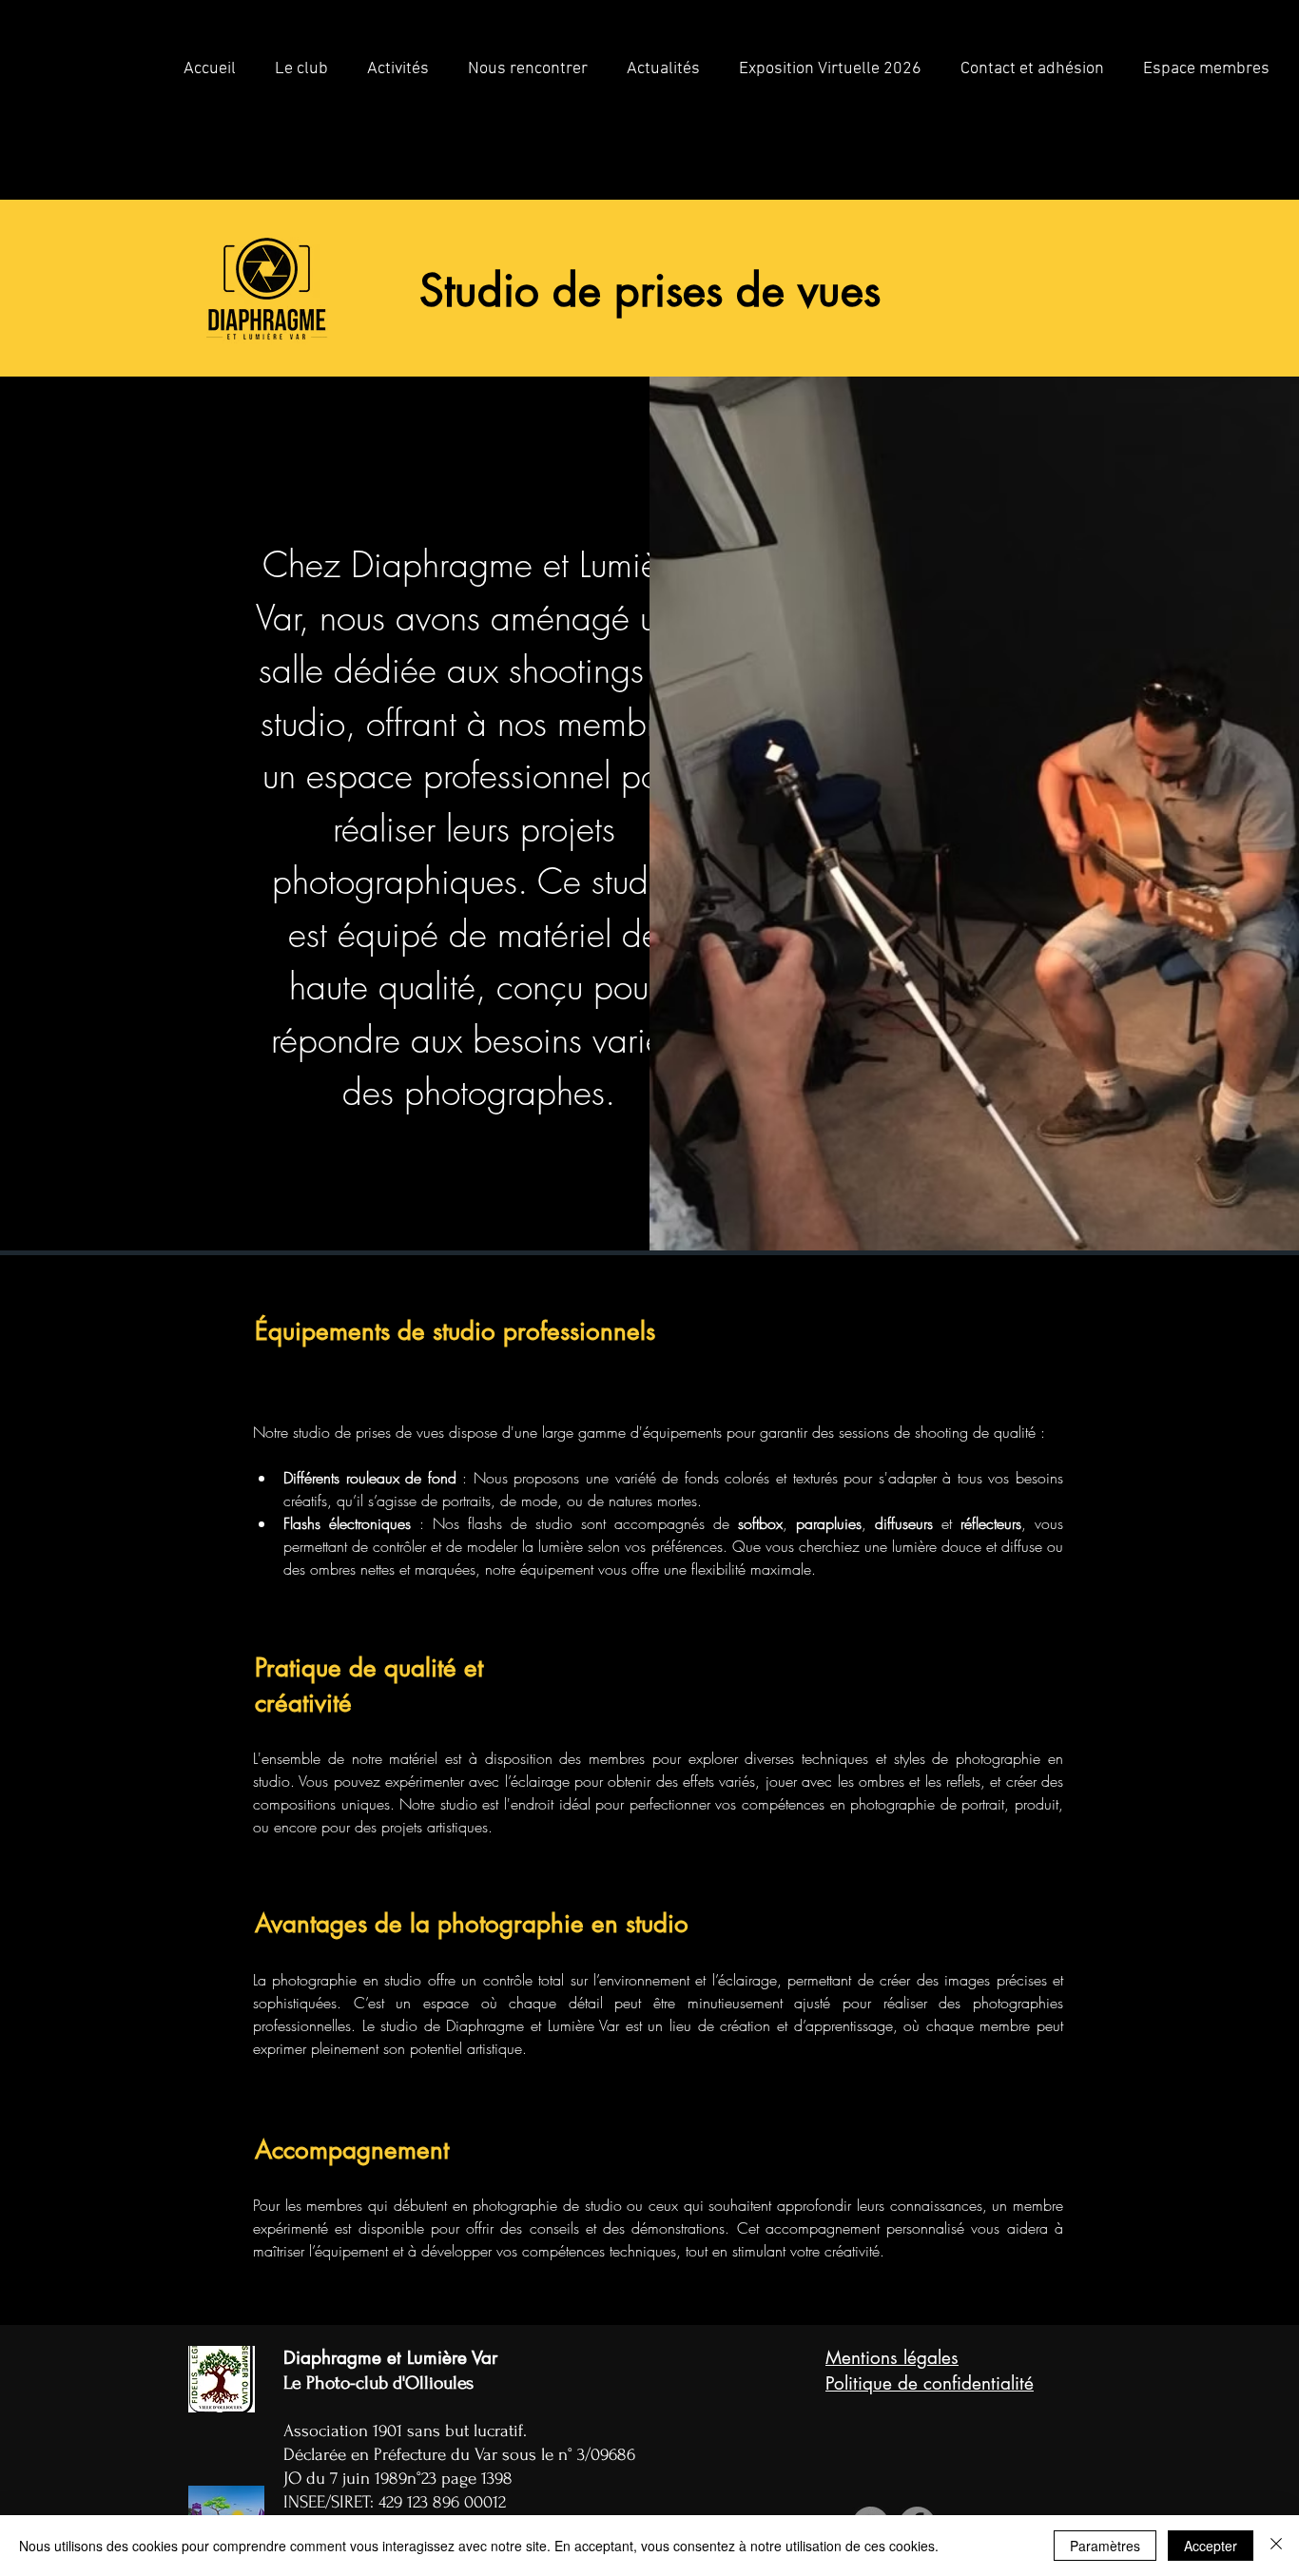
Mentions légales (892, 2358)
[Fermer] (1276, 2546)
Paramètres (1105, 2546)
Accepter (1211, 2546)
